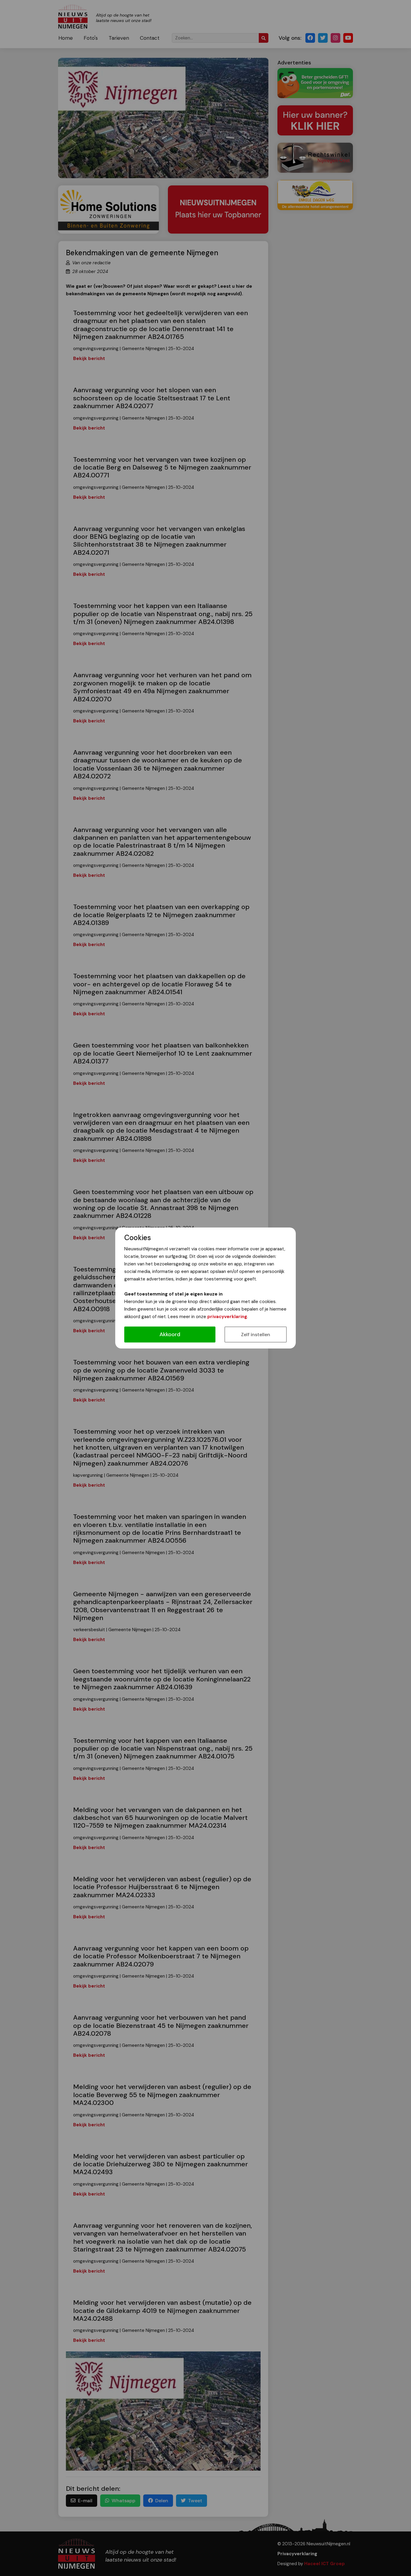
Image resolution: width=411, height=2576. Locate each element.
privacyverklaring (227, 1317)
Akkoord (170, 1334)
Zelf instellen (256, 1335)
